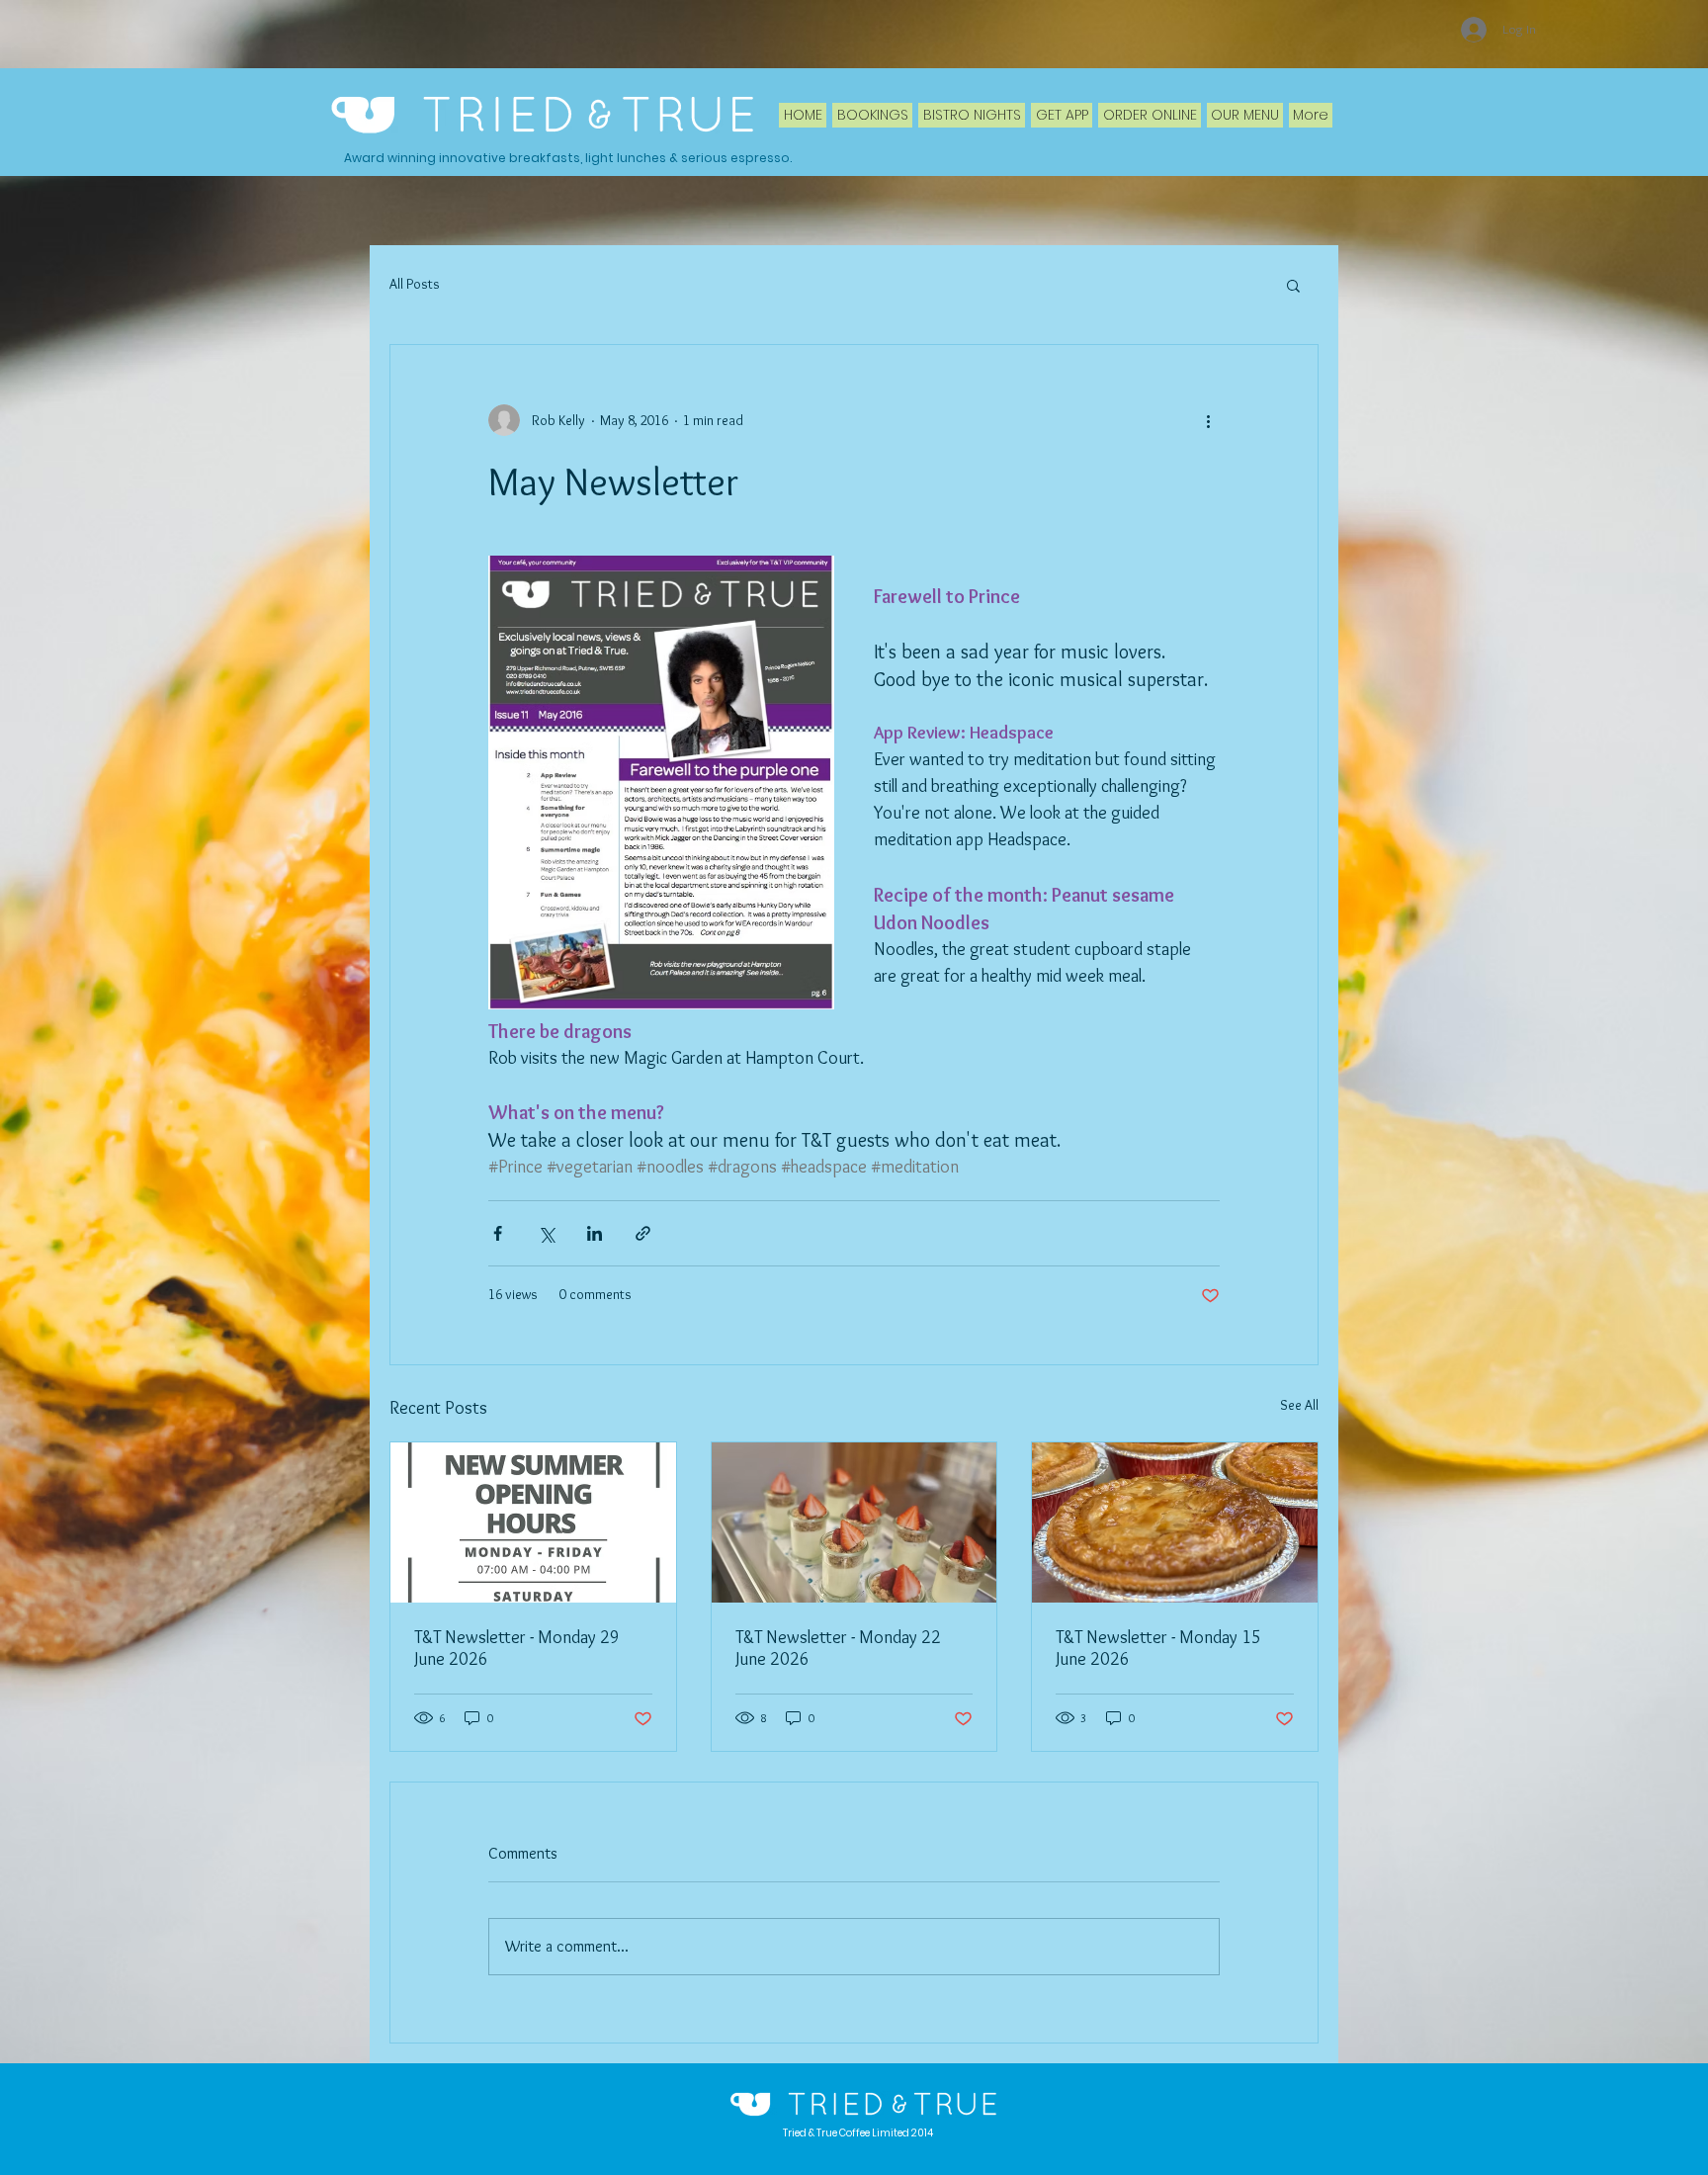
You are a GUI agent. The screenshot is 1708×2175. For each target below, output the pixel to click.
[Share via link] (643, 1233)
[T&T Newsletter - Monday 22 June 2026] (854, 1522)
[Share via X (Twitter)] (546, 1233)
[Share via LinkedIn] (595, 1233)
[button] (1293, 285)
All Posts (415, 284)
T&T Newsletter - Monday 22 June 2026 (838, 1648)
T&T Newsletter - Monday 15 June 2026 (1158, 1648)
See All (1299, 1405)
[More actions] (1208, 420)
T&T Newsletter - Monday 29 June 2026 (517, 1648)
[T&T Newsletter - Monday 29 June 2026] (533, 1522)
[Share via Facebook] (498, 1233)
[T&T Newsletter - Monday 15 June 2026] (1175, 1522)
